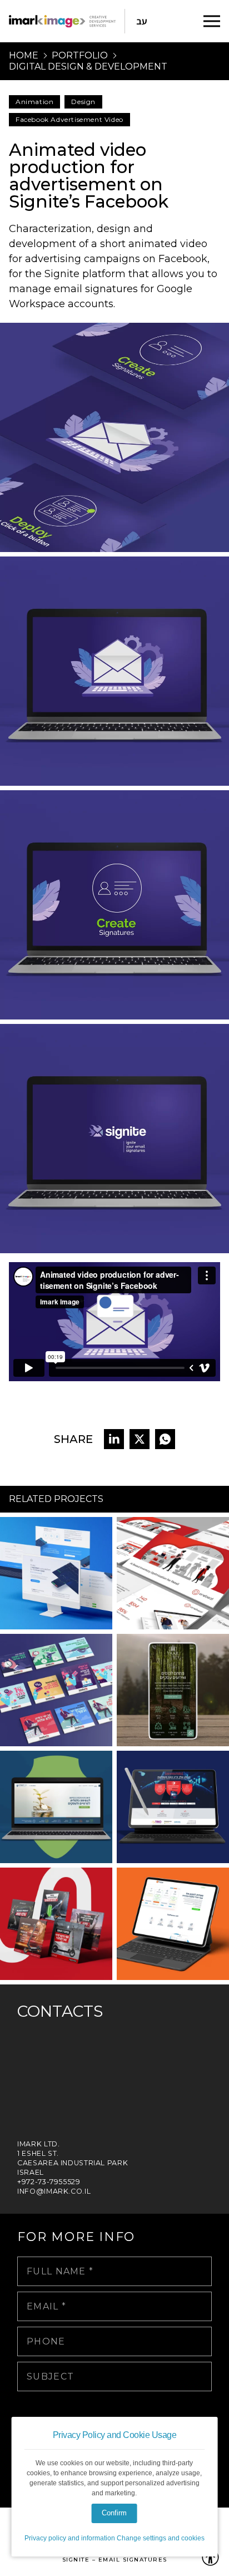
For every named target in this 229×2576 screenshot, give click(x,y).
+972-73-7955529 (49, 2182)
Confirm (114, 2513)
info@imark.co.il (54, 2191)
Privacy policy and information (70, 2538)
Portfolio (80, 56)
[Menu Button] (212, 21)
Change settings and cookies (161, 2538)
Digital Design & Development (88, 67)
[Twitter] (140, 1439)
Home (24, 56)
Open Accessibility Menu (210, 2557)
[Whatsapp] (165, 1439)
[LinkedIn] (114, 1439)
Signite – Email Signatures (115, 2560)
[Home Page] (62, 21)
